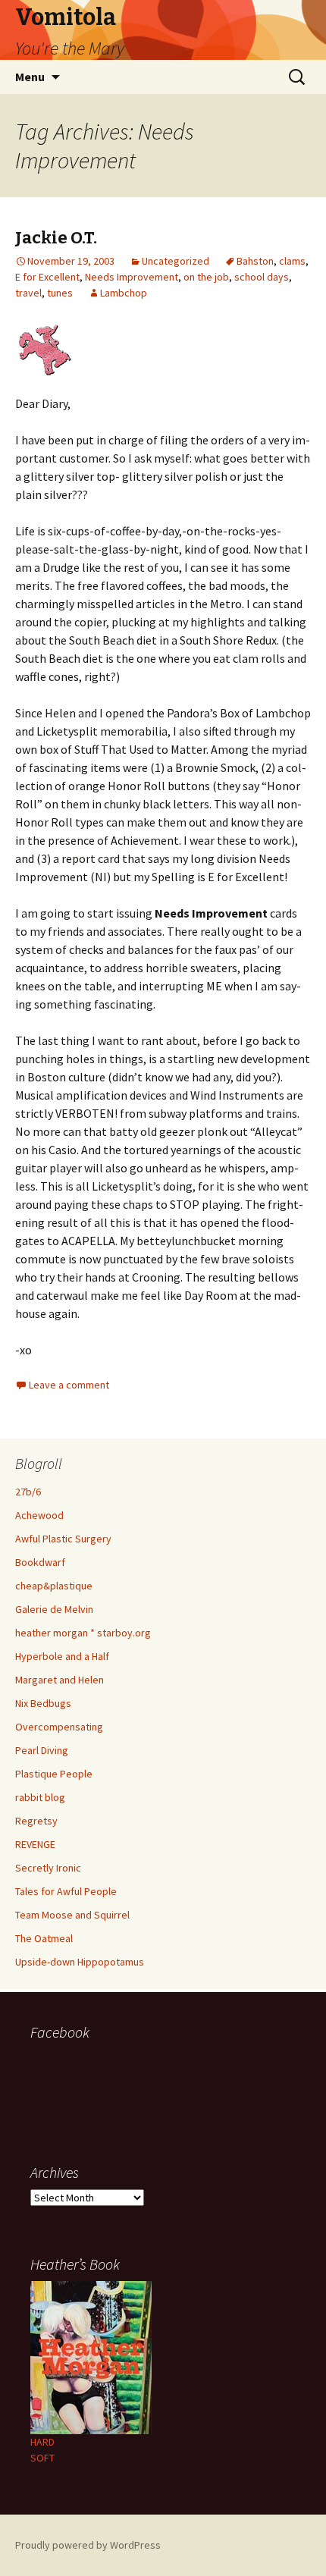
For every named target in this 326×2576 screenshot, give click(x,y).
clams (292, 261)
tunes (60, 293)
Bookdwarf (40, 1562)
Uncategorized (176, 261)
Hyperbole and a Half (62, 1656)
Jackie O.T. (56, 238)
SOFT (42, 2458)
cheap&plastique (54, 1586)
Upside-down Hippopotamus (80, 1962)
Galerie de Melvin (54, 1609)
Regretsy (36, 1821)
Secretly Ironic (48, 1868)
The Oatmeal (44, 1938)
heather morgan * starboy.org (83, 1633)
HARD (42, 2442)
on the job (206, 277)
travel (28, 293)
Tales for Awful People (66, 1891)
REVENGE (35, 1844)
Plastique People (54, 1774)
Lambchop (124, 293)
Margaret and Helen (60, 1680)
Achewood (39, 1515)
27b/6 (28, 1492)
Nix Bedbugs (43, 1703)
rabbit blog (40, 1797)
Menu (30, 77)
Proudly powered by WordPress (88, 2545)
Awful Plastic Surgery (63, 1539)
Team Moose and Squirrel (72, 1915)
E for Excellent (47, 277)
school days (262, 277)
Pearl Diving (42, 1750)
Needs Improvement (132, 277)
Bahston (255, 261)
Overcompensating (59, 1727)
